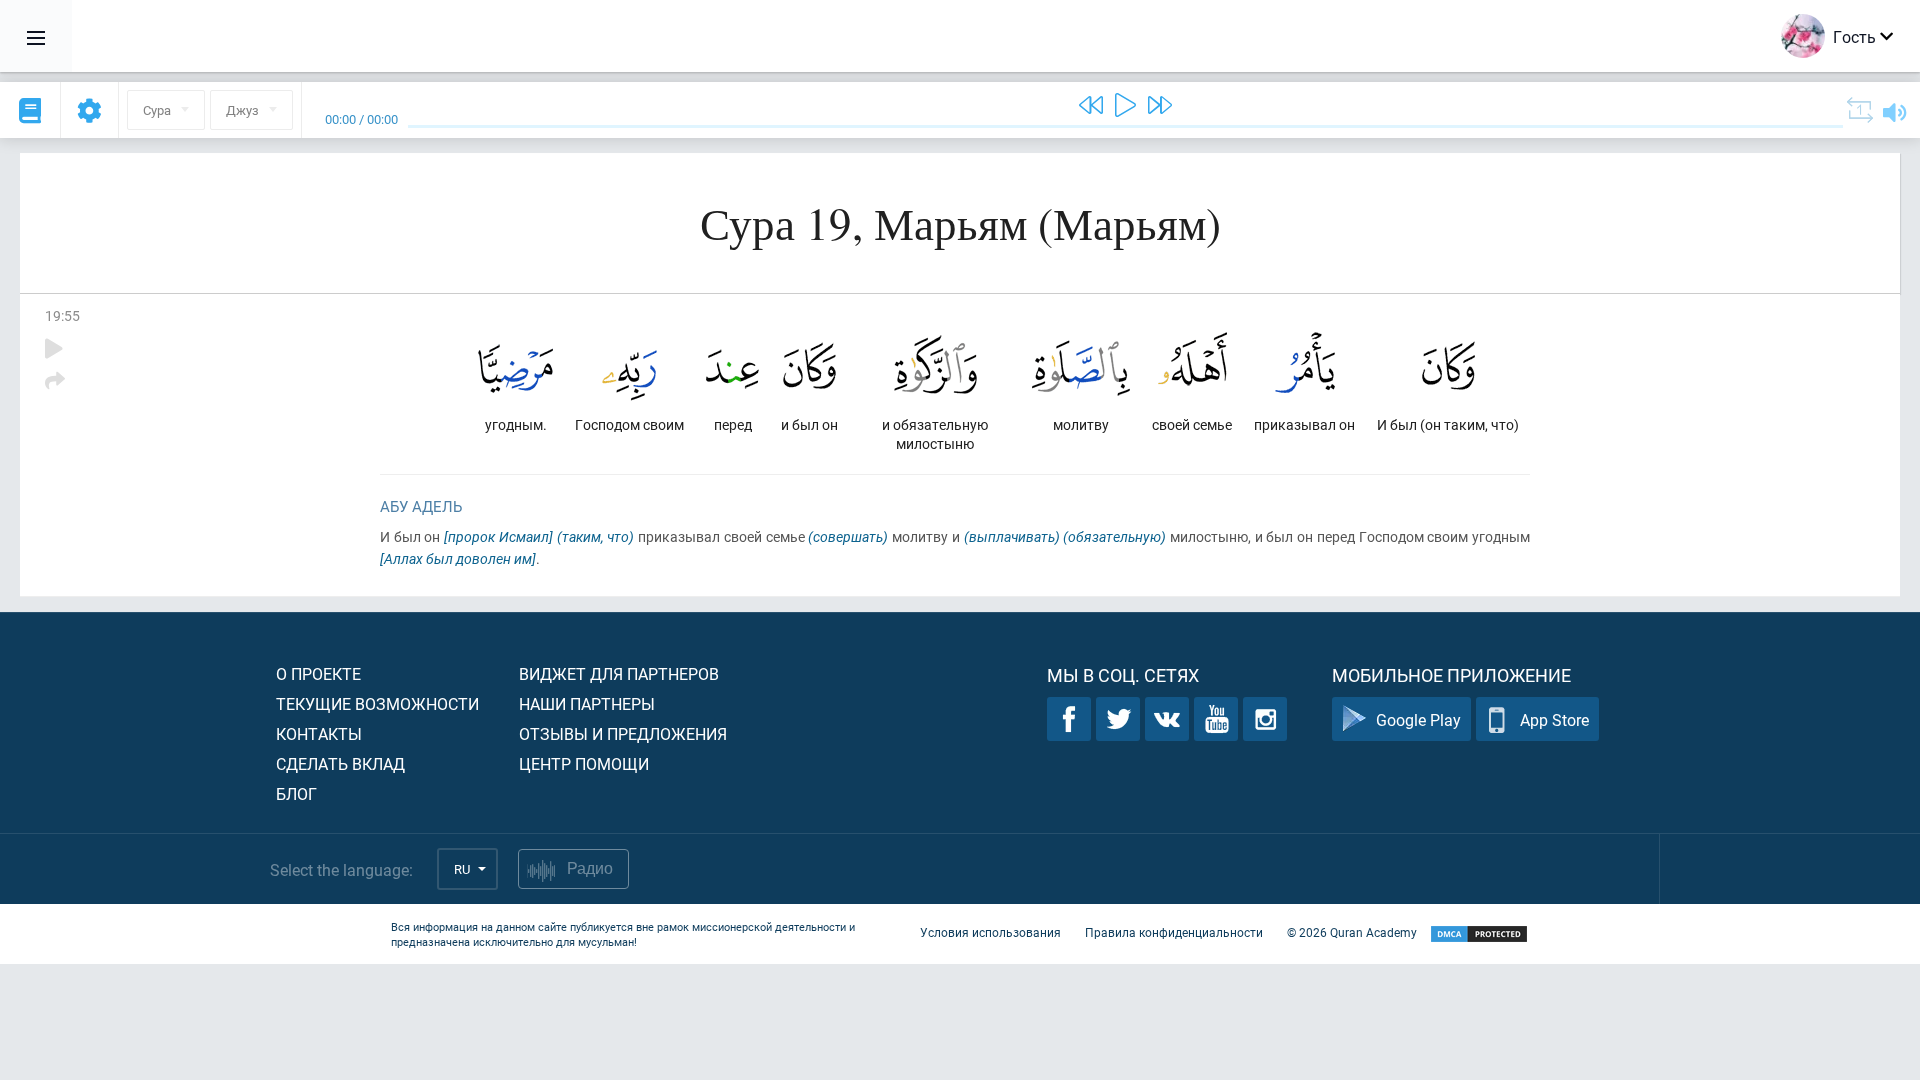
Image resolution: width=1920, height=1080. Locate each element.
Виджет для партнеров (619, 673)
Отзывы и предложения (623, 733)
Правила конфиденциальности (1174, 932)
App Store (1554, 719)
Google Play (1418, 719)
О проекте (318, 673)
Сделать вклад (340, 763)
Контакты (319, 733)
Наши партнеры (587, 703)
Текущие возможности (377, 703)
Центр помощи (584, 763)
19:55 (62, 315)
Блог (296, 793)
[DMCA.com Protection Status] (1479, 934)
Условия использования (990, 932)
